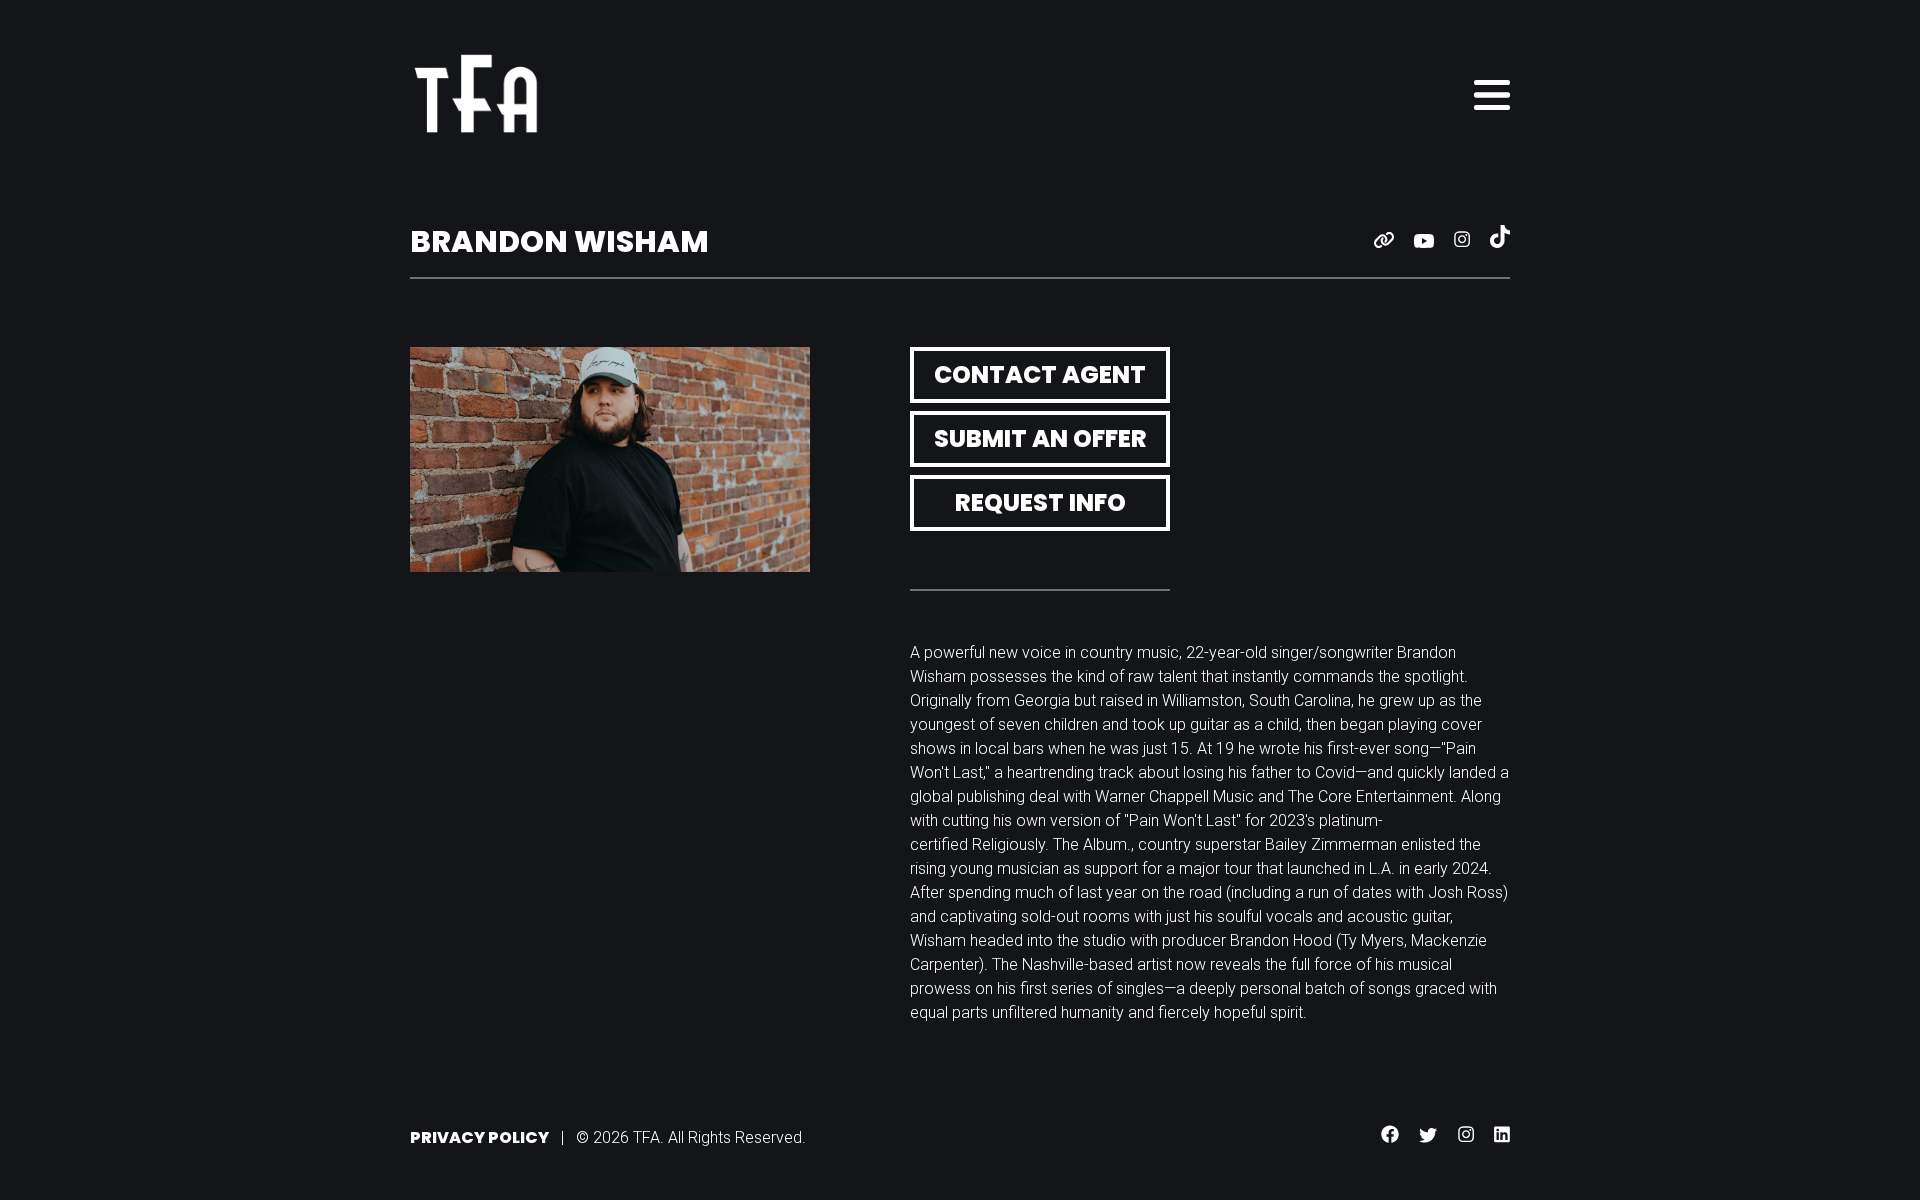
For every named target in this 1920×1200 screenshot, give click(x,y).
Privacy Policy (479, 1137)
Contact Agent (1040, 374)
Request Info (1040, 502)
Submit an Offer (1040, 438)
